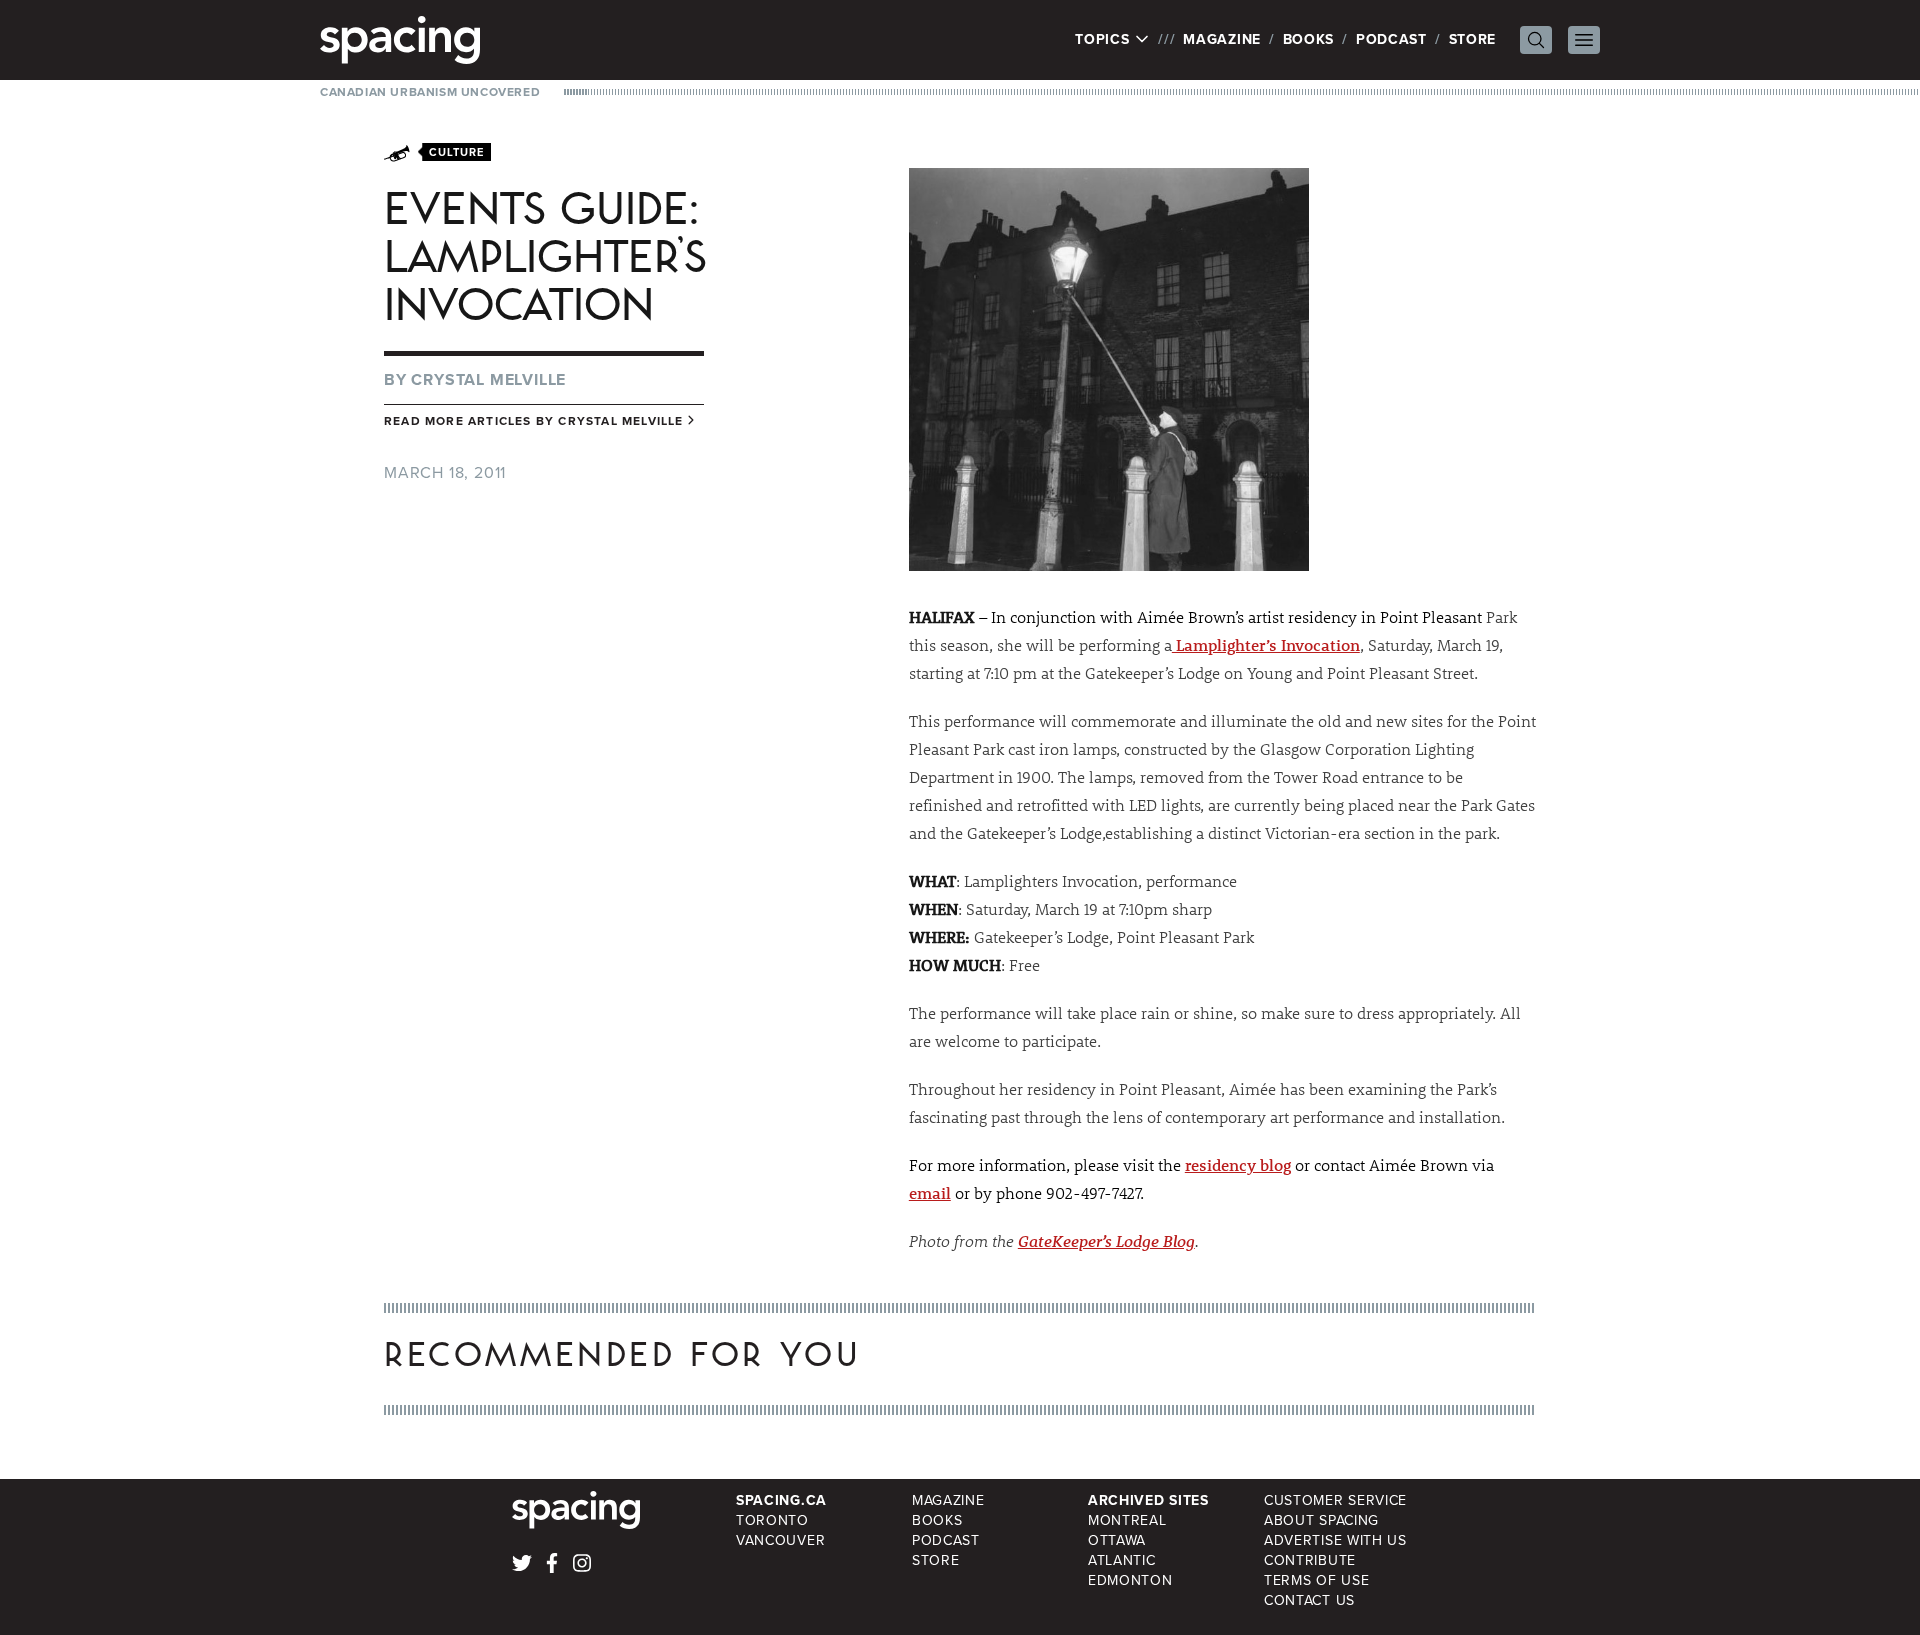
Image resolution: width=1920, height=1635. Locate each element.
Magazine (1222, 39)
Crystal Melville (488, 379)
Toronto (772, 1520)
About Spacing (1321, 1520)
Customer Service (1335, 1500)
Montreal (1127, 1520)
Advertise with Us (1335, 1540)
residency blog (1238, 1164)
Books (1309, 39)
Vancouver (780, 1540)
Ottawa (1117, 1540)
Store (1473, 39)
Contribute (1310, 1560)
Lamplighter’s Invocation (1266, 644)
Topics (1104, 40)
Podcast (1391, 39)
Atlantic (1122, 1560)
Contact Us (1309, 1600)
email (930, 1192)
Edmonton (1130, 1580)
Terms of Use (1316, 1580)
